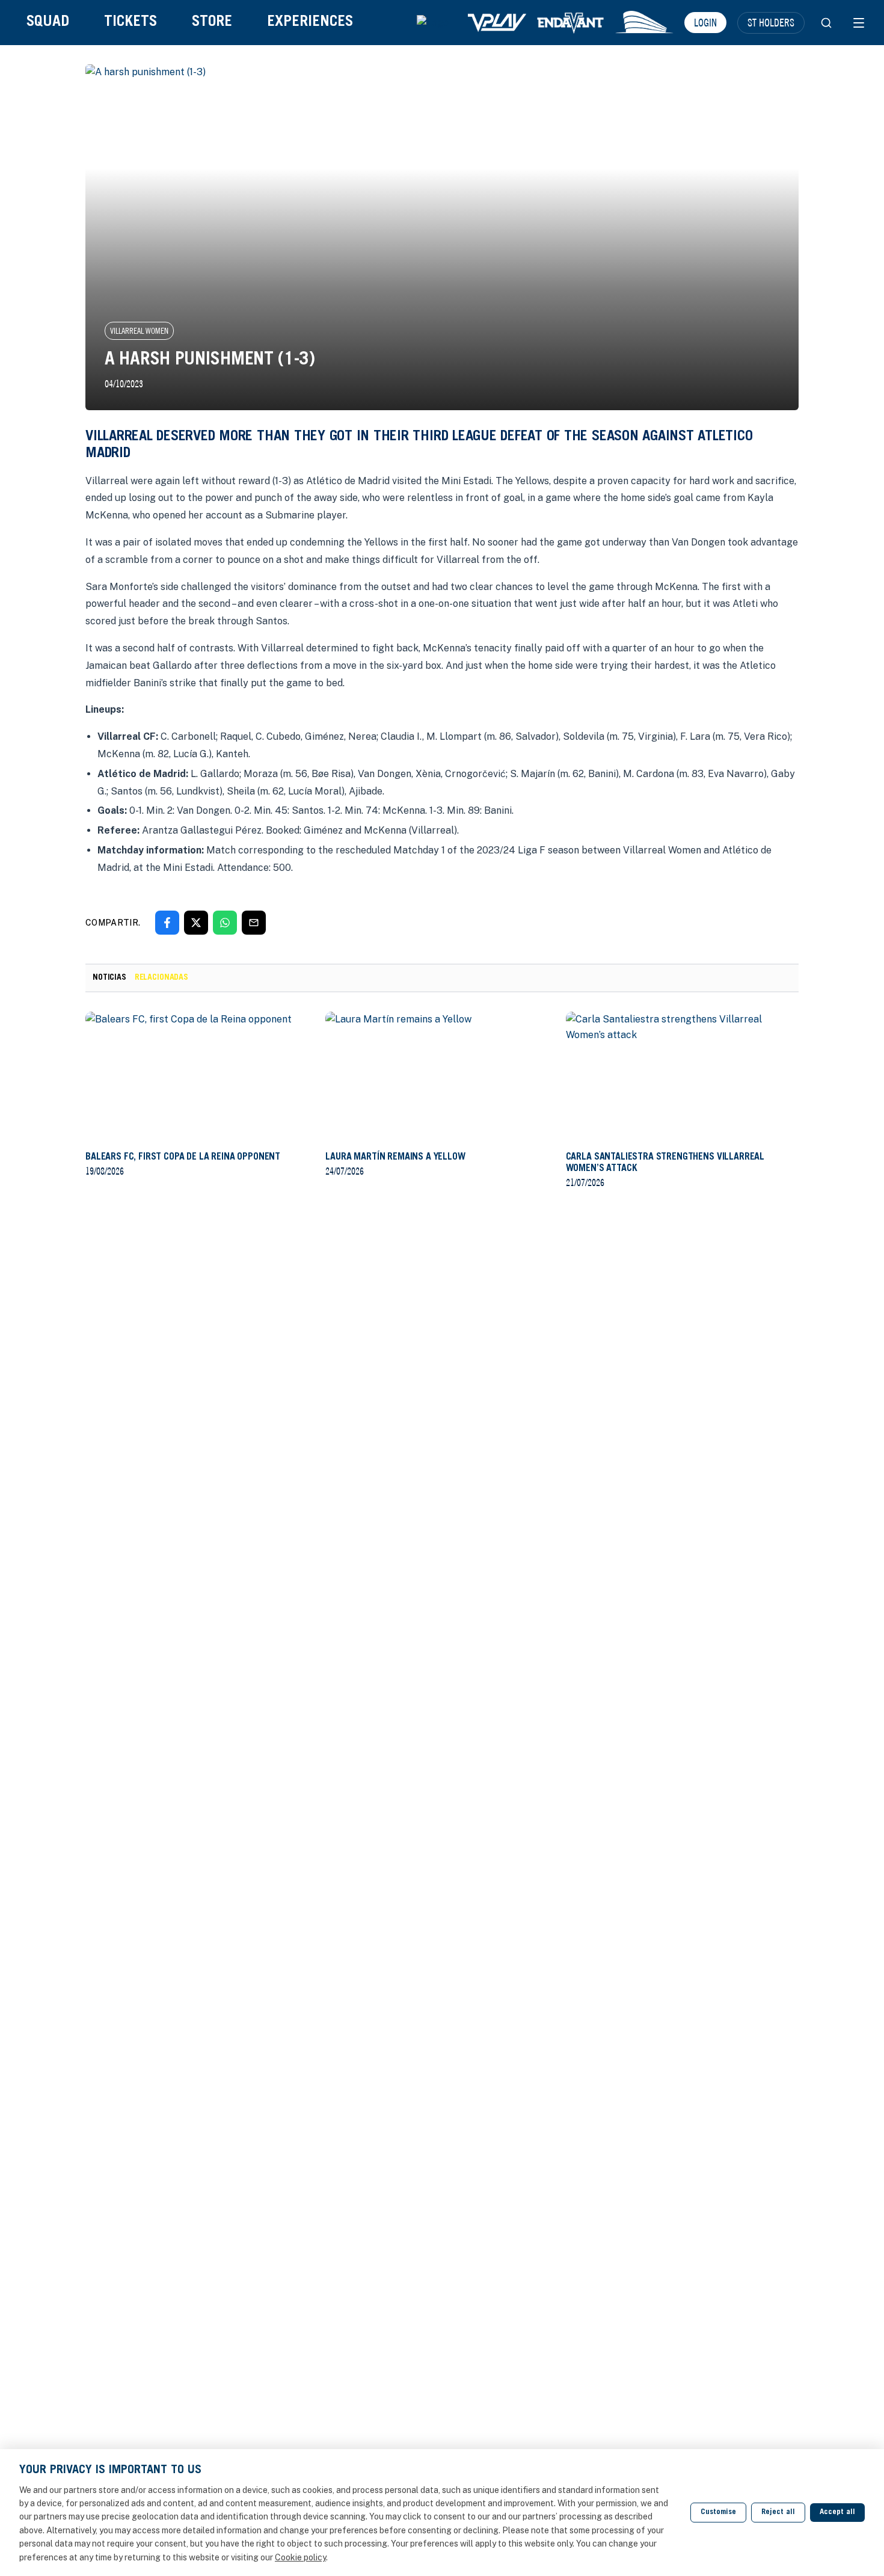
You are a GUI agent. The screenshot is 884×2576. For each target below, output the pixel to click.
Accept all (837, 2513)
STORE (212, 23)
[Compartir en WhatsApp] (225, 923)
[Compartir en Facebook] (167, 923)
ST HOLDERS (771, 22)
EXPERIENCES (310, 23)
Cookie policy (300, 2557)
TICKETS (130, 23)
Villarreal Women (139, 331)
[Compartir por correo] (254, 923)
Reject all (778, 2513)
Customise (718, 2513)
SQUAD (48, 23)
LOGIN (705, 22)
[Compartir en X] (196, 923)
